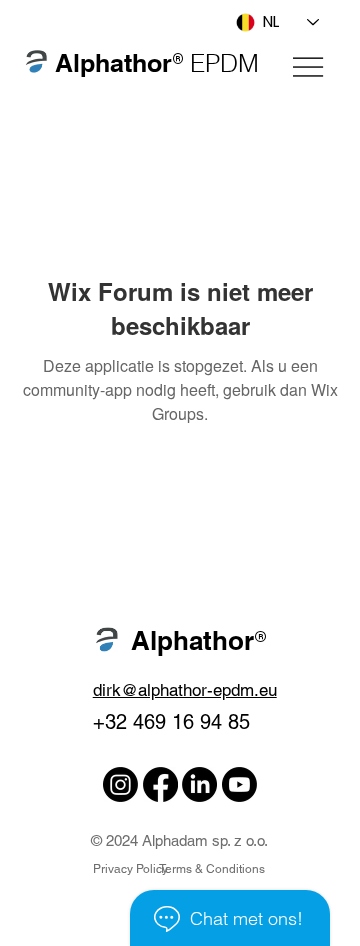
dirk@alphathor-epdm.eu (185, 690)
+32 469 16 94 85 (171, 722)
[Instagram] (120, 784)
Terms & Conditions (212, 869)
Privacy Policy (130, 869)
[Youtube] (239, 784)
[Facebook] (160, 784)
